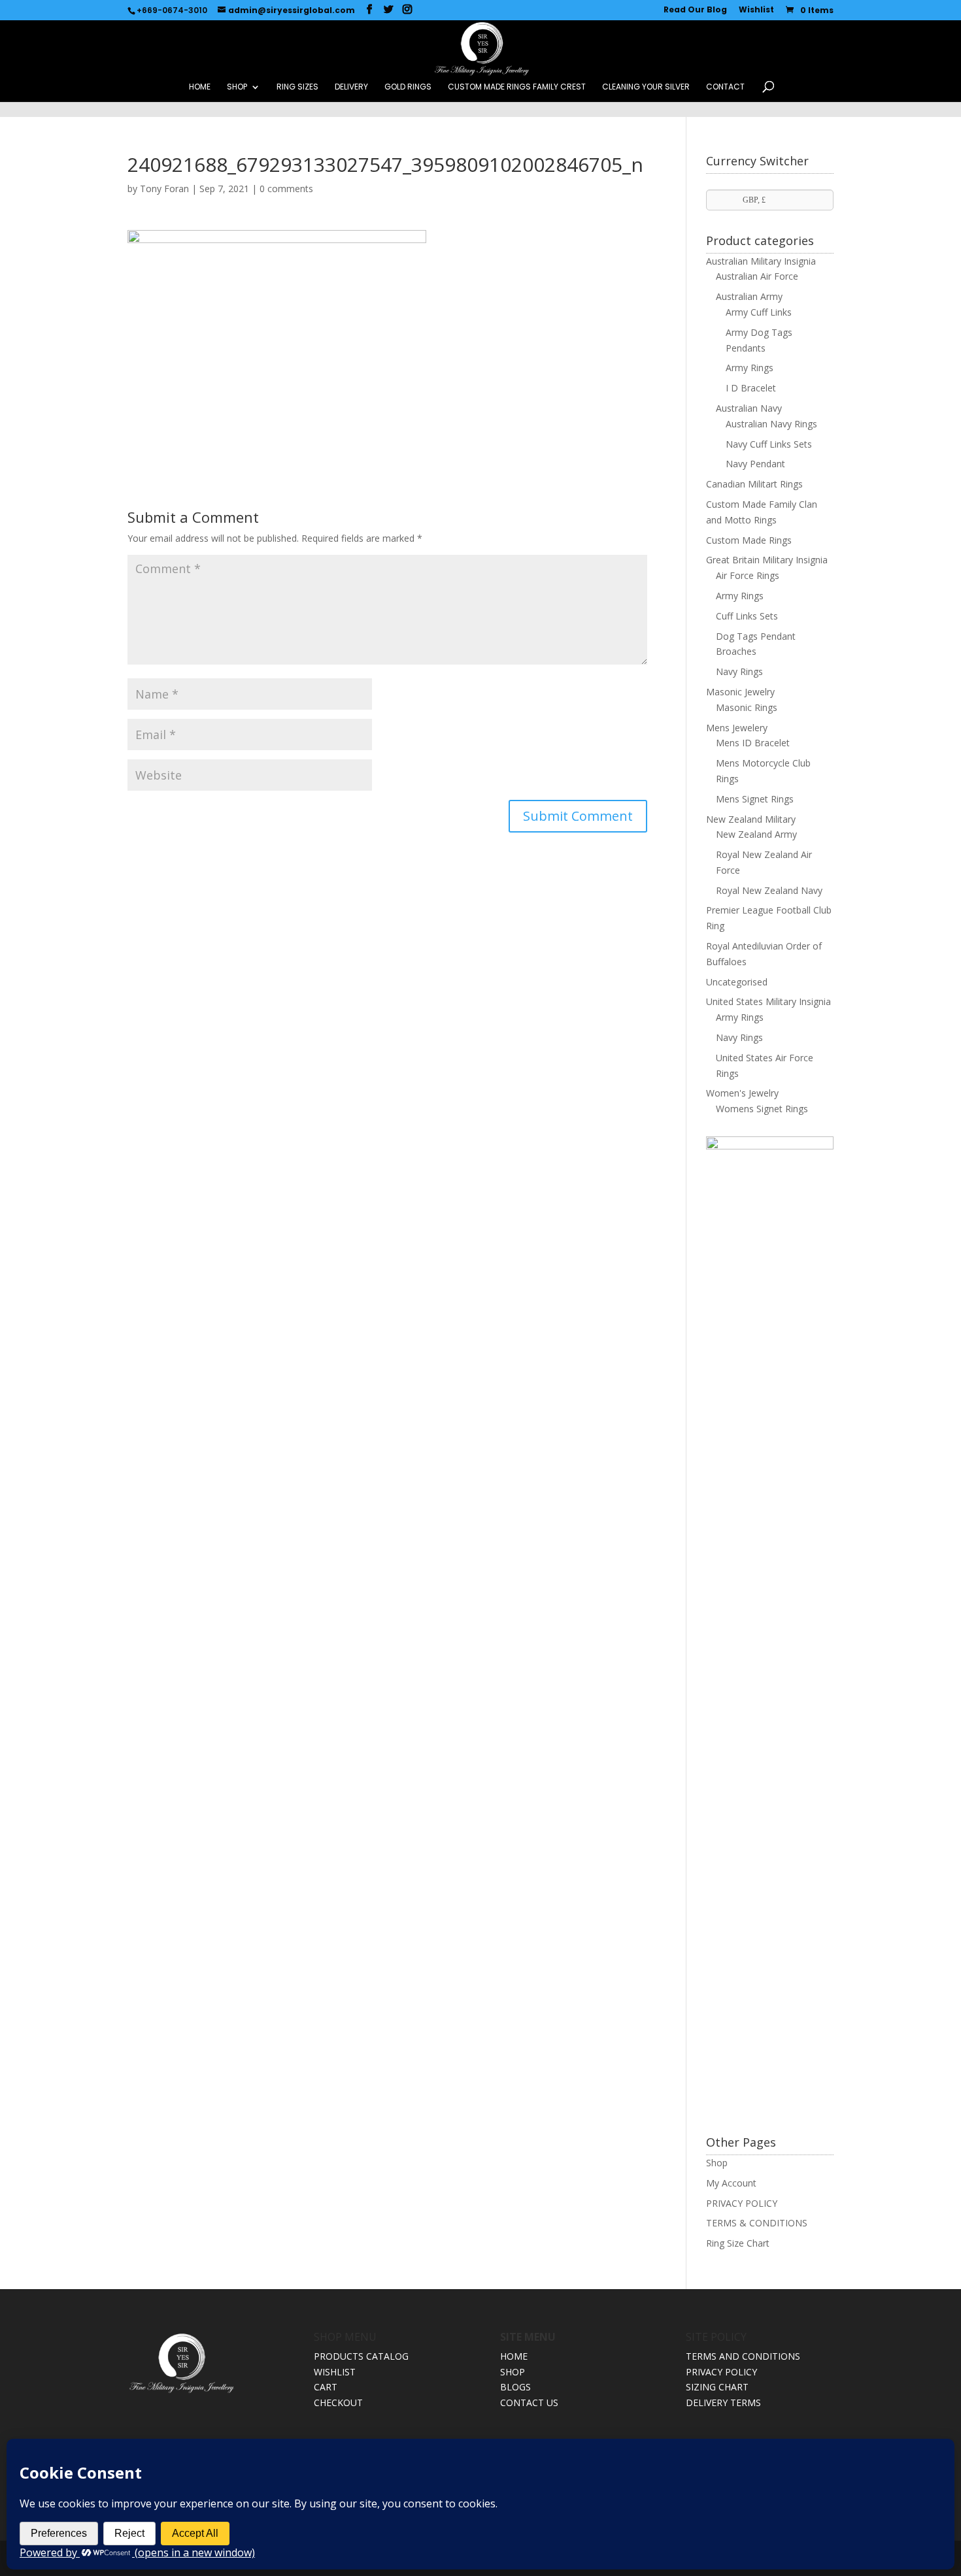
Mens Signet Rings (755, 799)
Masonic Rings (747, 707)
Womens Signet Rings (762, 1109)
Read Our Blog (695, 10)
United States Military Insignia (768, 1001)
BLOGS (515, 2387)
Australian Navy (749, 408)
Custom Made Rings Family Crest (517, 87)
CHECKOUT (338, 2403)
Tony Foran (164, 189)
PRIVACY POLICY (742, 2203)
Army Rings (750, 368)
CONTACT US (529, 2403)
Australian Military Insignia (761, 261)
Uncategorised (737, 982)
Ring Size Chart (738, 2243)
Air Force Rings (748, 575)
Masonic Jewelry (740, 692)
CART (326, 2387)
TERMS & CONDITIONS (757, 2223)
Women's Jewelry (742, 1093)
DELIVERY (351, 87)
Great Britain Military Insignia (767, 560)
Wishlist (756, 10)
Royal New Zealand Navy (769, 890)
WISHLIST (335, 2372)
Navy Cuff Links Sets (769, 444)
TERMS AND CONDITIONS (743, 2356)
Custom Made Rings (749, 540)
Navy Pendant (755, 464)
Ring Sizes (297, 87)
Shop (717, 2163)
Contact (725, 87)
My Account (731, 2183)
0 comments (286, 189)
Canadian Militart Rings (754, 484)
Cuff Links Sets (747, 616)
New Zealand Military (751, 819)
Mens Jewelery (737, 728)
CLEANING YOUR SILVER (646, 87)
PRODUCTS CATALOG (361, 2356)
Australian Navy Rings (771, 424)
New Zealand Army (756, 834)
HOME (200, 87)
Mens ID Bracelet (753, 743)
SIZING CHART (717, 2387)
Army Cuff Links (759, 312)
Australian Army (749, 296)
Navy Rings (739, 671)
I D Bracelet (751, 388)
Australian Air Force (757, 276)
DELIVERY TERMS (723, 2403)
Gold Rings (408, 87)
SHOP (237, 87)
